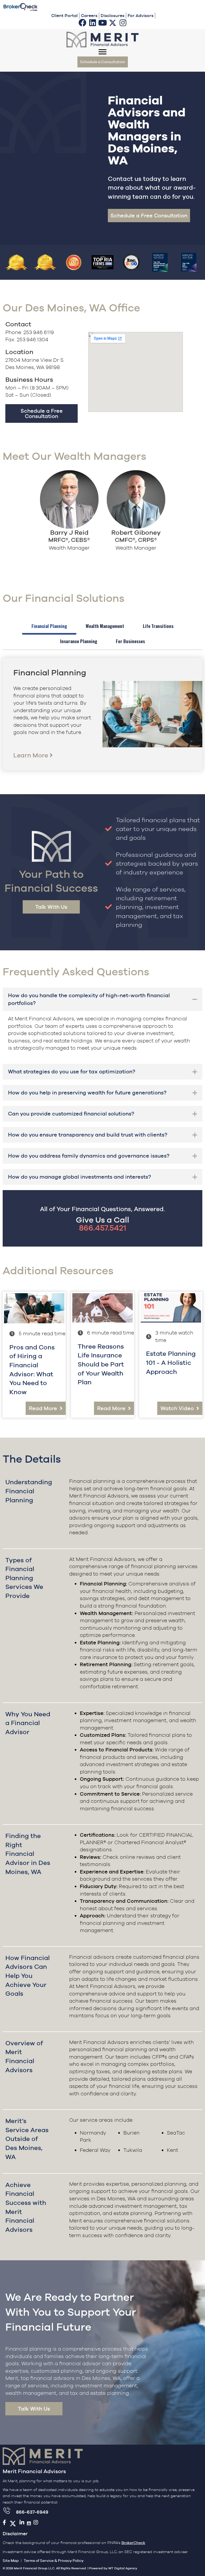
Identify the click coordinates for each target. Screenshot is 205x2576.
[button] (82, 23)
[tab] (49, 627)
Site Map (11, 2561)
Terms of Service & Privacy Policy (54, 2561)
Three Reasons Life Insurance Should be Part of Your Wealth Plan (101, 1364)
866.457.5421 (103, 1228)
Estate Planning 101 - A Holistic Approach (171, 1362)
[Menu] (102, 52)
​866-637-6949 (32, 2512)
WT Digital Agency (123, 2568)
